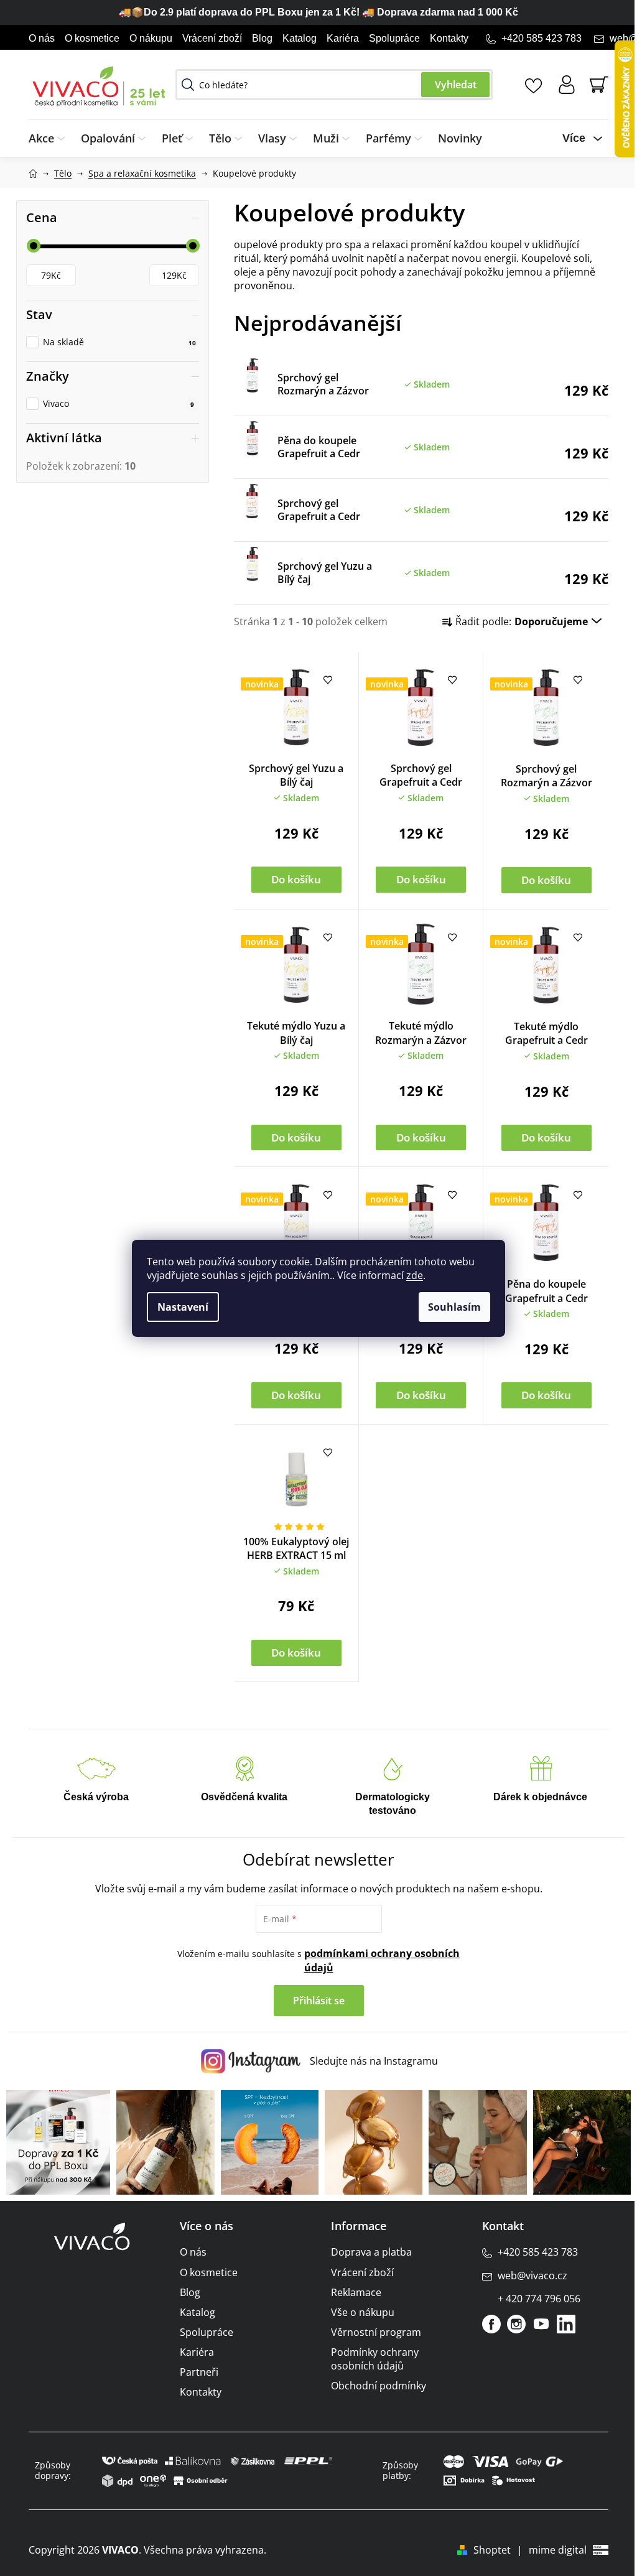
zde (415, 1275)
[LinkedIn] (566, 2324)
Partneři (199, 2372)
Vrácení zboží (212, 38)
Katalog (300, 38)
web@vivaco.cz (532, 2276)
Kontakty (449, 38)
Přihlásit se (319, 2001)
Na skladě (119, 342)
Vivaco (119, 403)
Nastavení (183, 1307)
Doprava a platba (371, 2252)
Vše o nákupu (363, 2312)
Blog (262, 38)
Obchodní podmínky (379, 2386)
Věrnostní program (376, 2332)
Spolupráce (394, 38)
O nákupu (151, 38)
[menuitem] (51, 138)
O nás (42, 38)
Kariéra (343, 38)
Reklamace (356, 2292)
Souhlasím (454, 1307)
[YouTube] (541, 2324)
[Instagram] (516, 2324)
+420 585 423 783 (542, 38)
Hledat (455, 85)
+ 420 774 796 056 (539, 2299)
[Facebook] (491, 2324)
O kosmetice (92, 38)
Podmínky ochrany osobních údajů (375, 2359)
